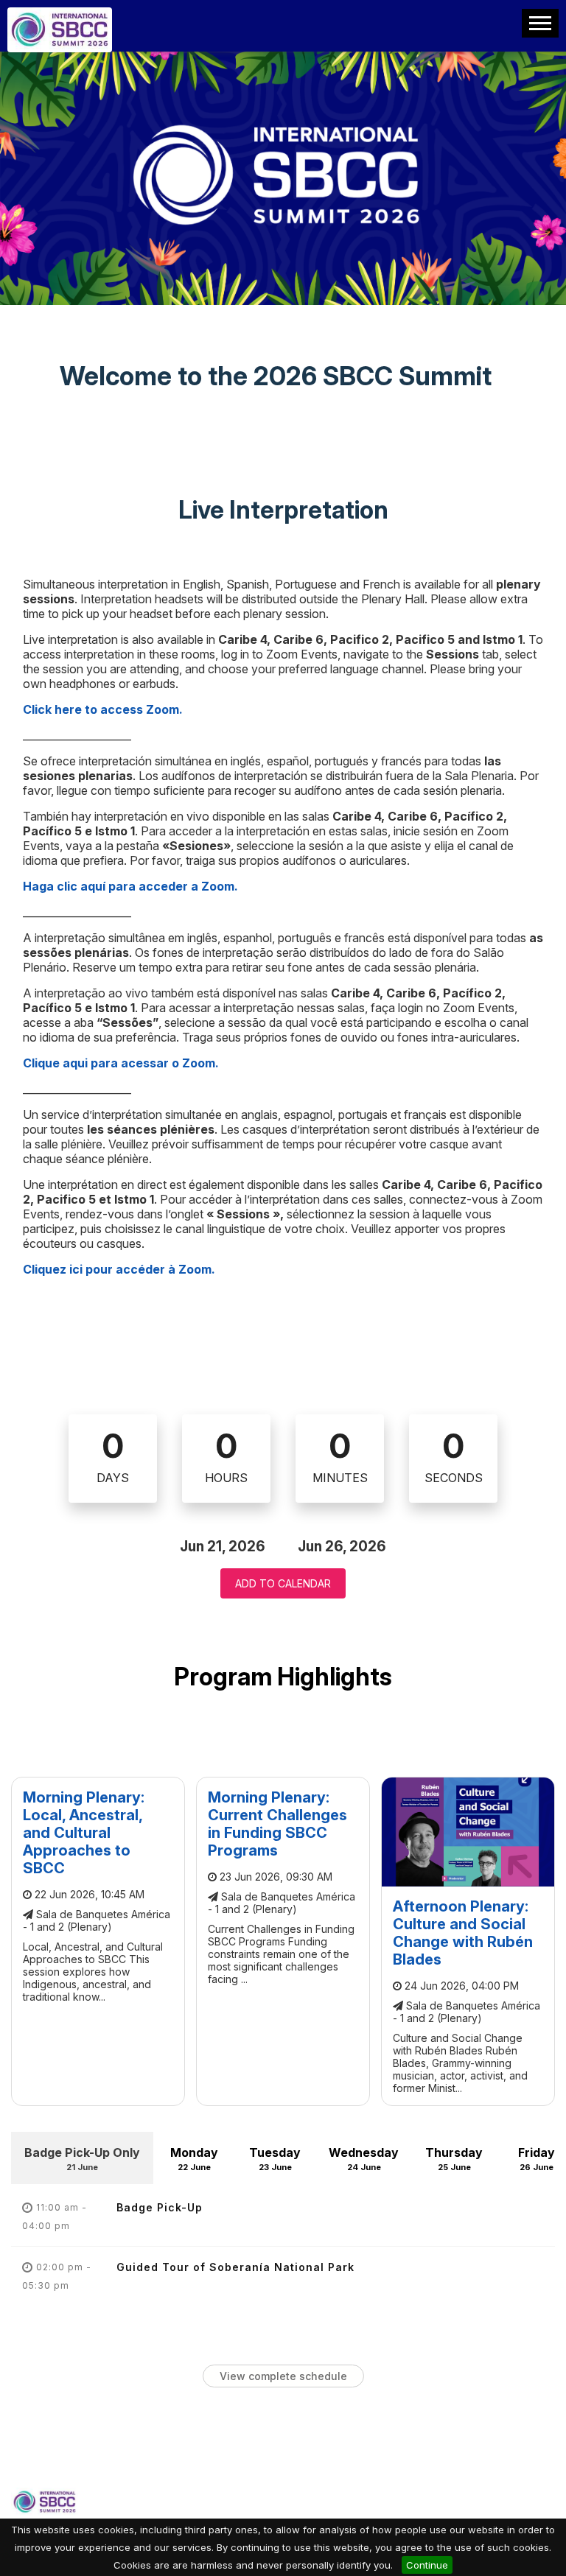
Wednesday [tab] (364, 2159)
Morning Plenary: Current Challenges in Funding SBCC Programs (277, 1824)
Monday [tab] (194, 2159)
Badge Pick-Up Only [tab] (82, 2159)
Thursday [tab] (454, 2159)
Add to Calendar (283, 1583)
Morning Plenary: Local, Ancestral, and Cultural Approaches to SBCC (84, 1833)
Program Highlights (283, 1677)
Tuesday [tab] (275, 2159)
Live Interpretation (283, 510)
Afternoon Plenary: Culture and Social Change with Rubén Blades (463, 1933)
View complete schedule (283, 2376)
